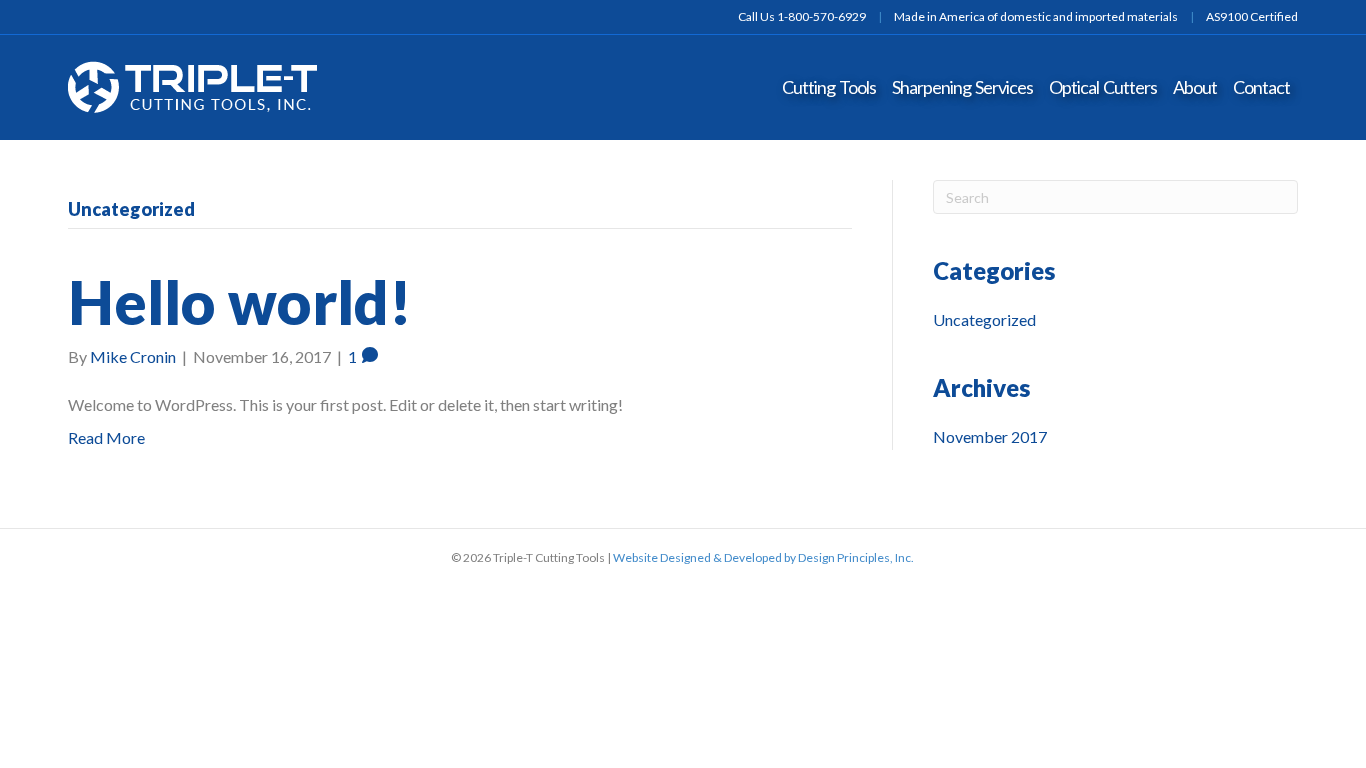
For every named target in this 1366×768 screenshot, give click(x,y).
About (1195, 87)
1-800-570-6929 (821, 16)
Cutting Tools (829, 87)
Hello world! (240, 302)
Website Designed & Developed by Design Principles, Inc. (763, 557)
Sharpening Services (962, 87)
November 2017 (990, 436)
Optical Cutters (1103, 87)
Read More (106, 437)
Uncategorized (984, 319)
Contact (1261, 87)
